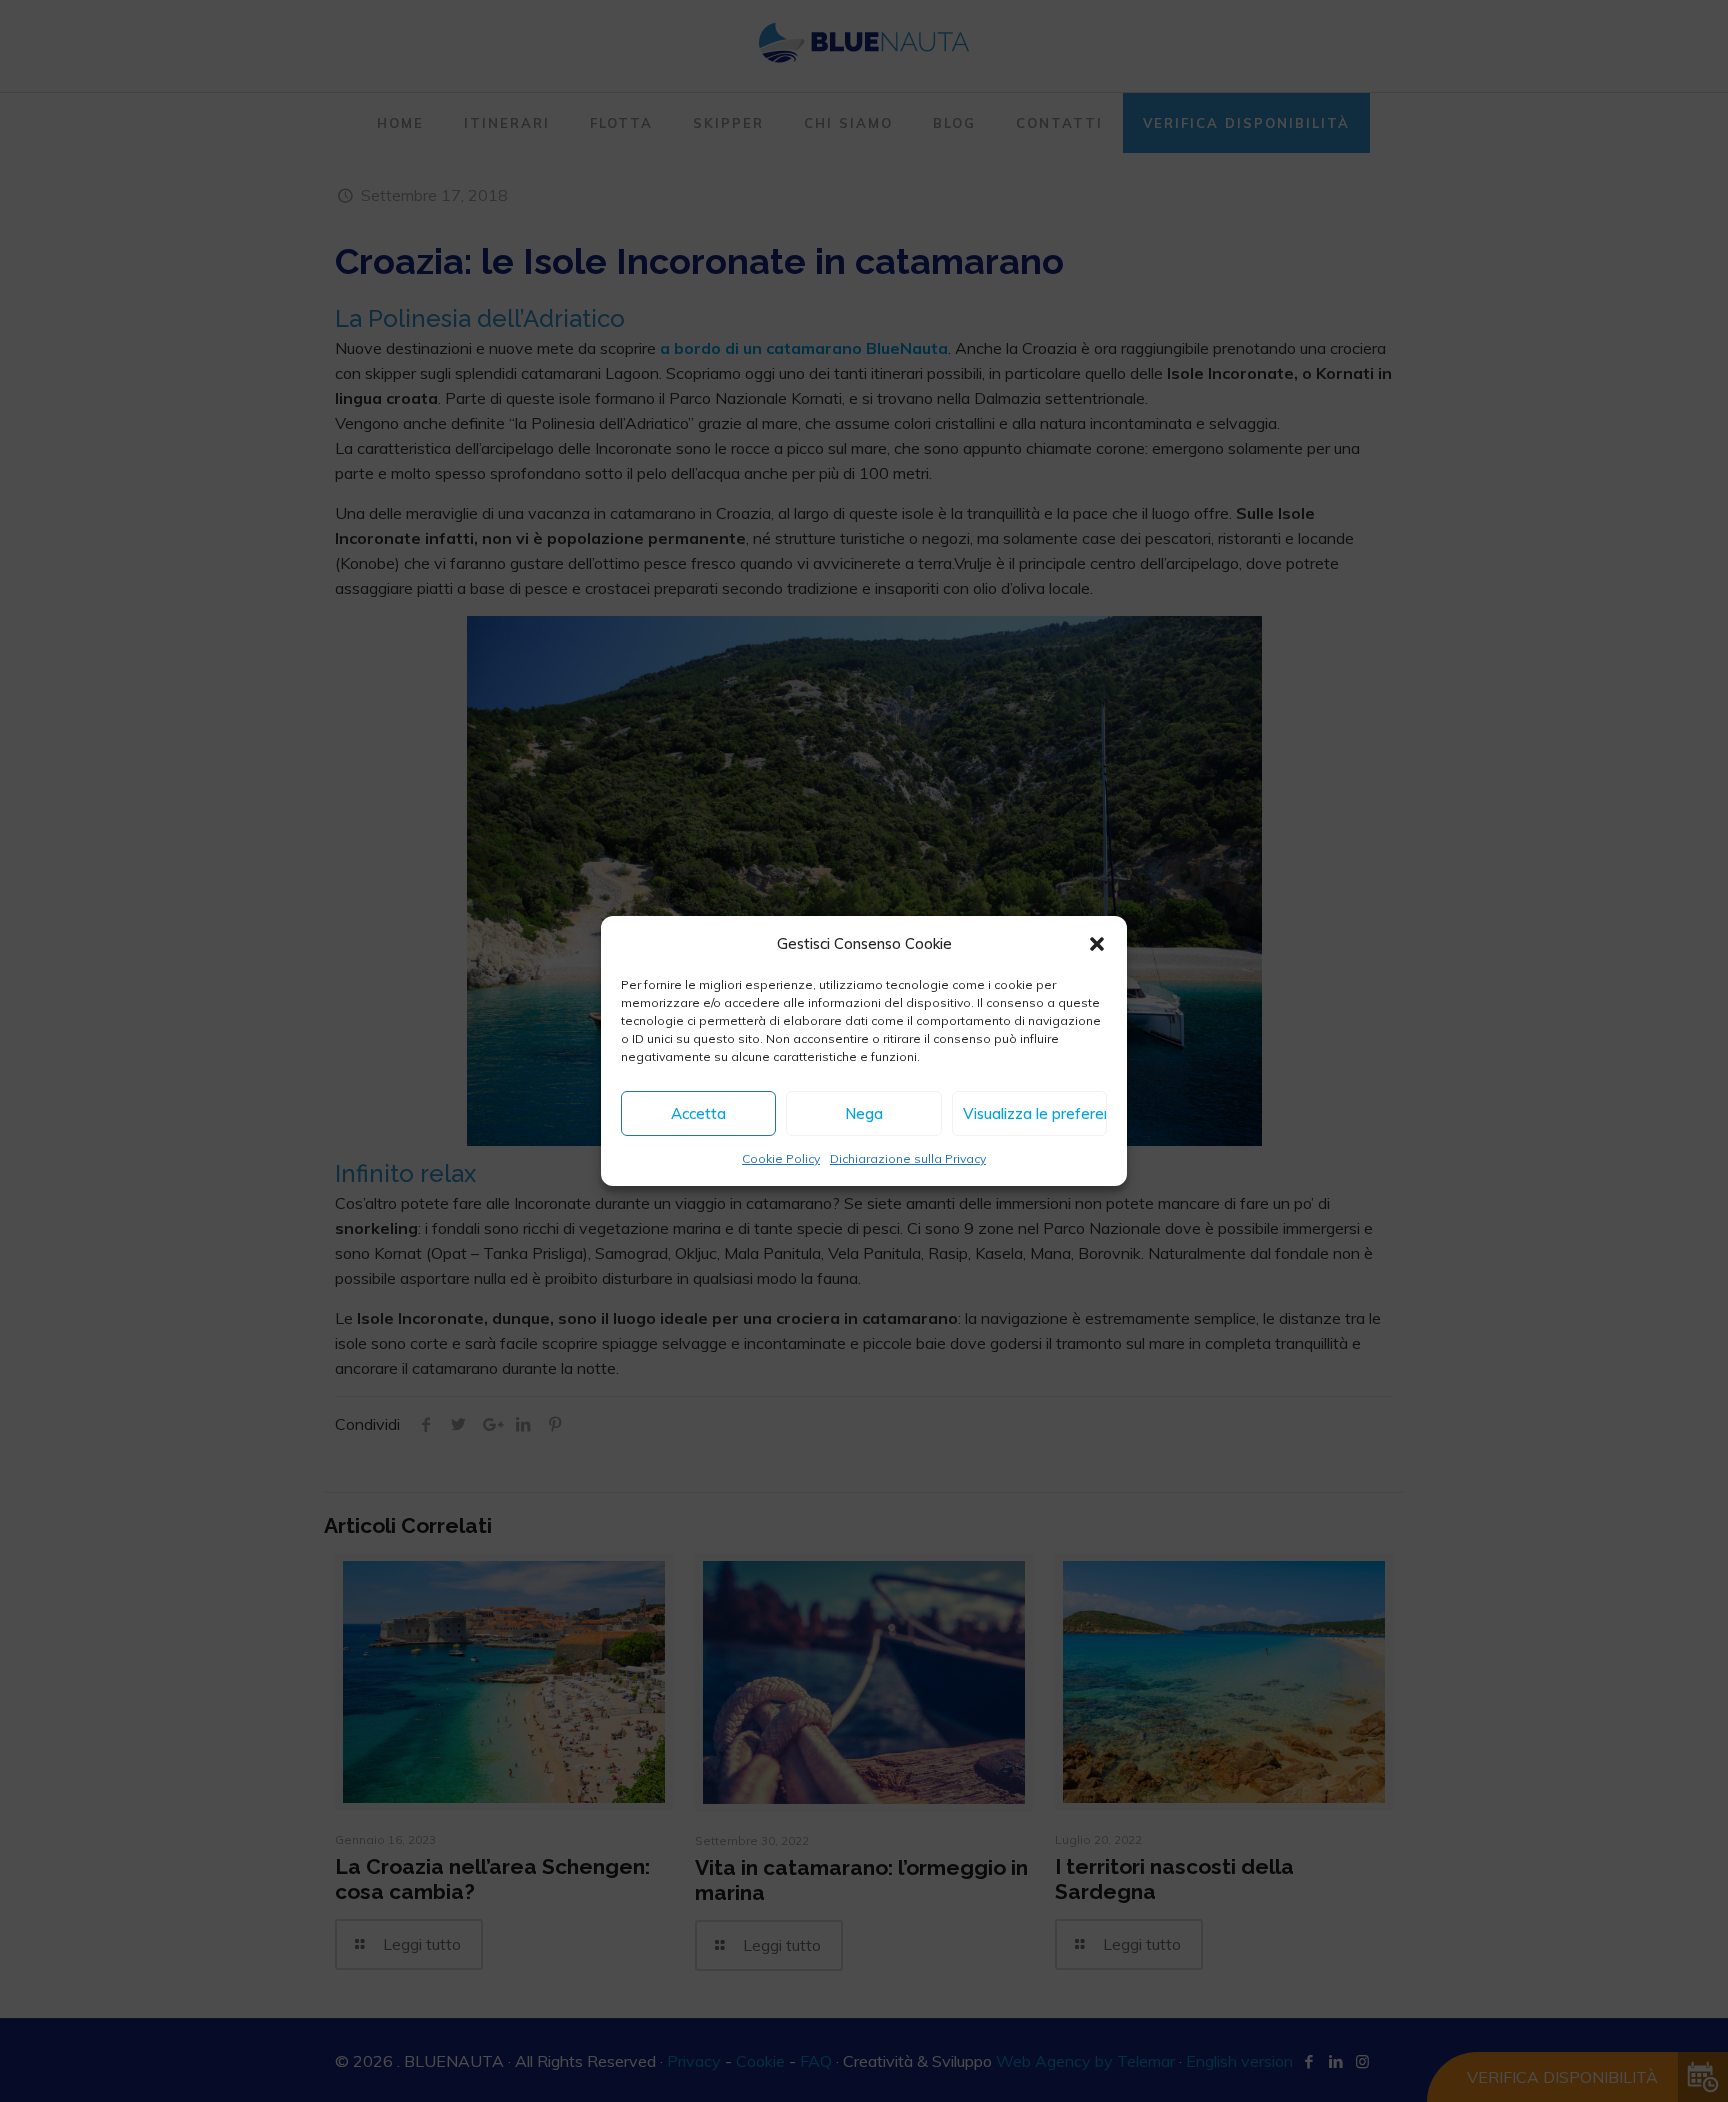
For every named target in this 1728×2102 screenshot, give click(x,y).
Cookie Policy (781, 1158)
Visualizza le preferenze (1035, 1113)
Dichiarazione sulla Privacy (908, 1158)
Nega (864, 1113)
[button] (1097, 944)
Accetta (698, 1113)
